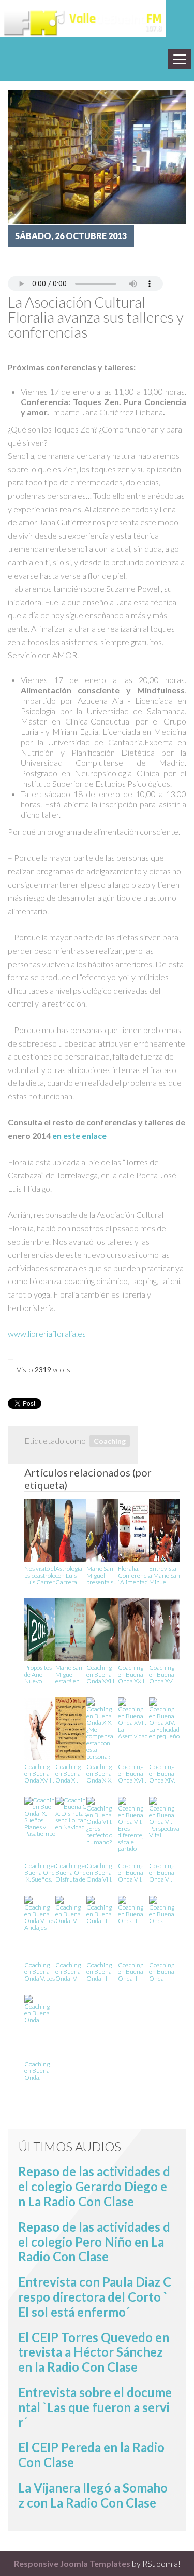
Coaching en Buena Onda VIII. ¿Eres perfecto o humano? (99, 1872)
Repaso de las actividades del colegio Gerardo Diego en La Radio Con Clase (94, 2186)
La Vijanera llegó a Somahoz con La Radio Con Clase (93, 2495)
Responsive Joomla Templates (72, 2563)
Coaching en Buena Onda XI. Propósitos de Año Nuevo (69, 1773)
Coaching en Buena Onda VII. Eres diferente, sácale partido (131, 1872)
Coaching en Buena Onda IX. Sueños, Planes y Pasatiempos (41, 1872)
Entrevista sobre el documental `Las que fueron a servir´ (95, 2407)
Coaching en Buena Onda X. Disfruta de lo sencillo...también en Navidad (78, 1872)
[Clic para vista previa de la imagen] (97, 155)
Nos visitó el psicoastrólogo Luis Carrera (43, 1575)
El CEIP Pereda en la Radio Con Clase (91, 2455)
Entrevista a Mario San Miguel (165, 1575)
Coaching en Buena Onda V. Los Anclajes (40, 1971)
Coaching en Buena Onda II (131, 1971)
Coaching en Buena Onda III (99, 1971)
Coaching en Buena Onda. (37, 2070)
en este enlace (79, 1136)
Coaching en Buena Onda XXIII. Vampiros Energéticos (102, 1674)
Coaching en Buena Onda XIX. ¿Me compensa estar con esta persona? (100, 1773)
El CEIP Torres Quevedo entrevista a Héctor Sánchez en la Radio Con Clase (94, 2352)
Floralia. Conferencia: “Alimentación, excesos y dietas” (137, 1575)
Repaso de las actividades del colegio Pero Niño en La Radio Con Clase (94, 2242)
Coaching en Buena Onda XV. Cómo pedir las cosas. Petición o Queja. (165, 1674)
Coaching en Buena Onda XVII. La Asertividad (133, 1773)
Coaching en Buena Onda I (162, 1971)
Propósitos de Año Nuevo (38, 1674)
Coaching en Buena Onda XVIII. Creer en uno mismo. (40, 1773)
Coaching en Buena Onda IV (68, 1971)
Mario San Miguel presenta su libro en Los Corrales (102, 1575)
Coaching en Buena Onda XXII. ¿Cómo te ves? (132, 1674)
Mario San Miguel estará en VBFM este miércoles (70, 1674)
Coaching (110, 1441)
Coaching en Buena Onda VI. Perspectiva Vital (164, 1872)
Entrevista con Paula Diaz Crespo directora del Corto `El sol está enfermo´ (95, 2297)
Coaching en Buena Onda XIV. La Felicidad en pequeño (164, 1773)
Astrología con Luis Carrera (69, 1575)
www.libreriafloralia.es (47, 1334)
